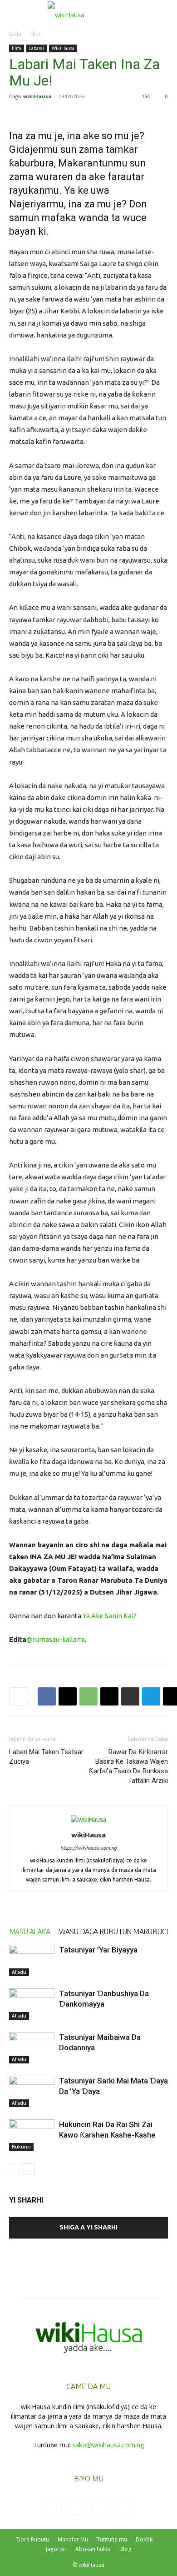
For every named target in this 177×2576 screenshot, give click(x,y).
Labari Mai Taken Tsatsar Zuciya (46, 1757)
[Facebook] (47, 1696)
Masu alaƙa (29, 1932)
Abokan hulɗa (93, 2549)
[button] (15, 12)
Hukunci (21, 2147)
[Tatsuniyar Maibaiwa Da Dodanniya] (32, 2048)
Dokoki (145, 2539)
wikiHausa (37, 96)
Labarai (37, 48)
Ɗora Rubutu (32, 2539)
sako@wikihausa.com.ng (108, 2445)
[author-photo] (88, 1820)
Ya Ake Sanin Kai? (110, 1616)
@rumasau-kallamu (57, 1639)
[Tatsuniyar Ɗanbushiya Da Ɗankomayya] (32, 2004)
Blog (125, 2549)
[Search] (164, 12)
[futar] (130, 1696)
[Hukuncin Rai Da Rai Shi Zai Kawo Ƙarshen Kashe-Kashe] (32, 2135)
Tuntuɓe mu (112, 2539)
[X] (68, 1696)
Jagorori (56, 2549)
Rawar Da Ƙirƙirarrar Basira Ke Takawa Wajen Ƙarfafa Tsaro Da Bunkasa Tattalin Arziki (128, 1766)
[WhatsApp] (88, 1696)
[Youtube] (125, 2506)
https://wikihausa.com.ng (88, 1848)
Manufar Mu (73, 2539)
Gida (15, 34)
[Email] (109, 1696)
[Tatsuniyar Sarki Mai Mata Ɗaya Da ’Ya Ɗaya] (32, 2091)
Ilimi (37, 34)
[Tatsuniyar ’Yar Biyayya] (32, 1960)
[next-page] (29, 2169)
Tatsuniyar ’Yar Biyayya (98, 1950)
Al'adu (19, 1972)
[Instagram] (77, 2506)
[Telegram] (151, 1696)
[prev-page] (15, 2169)
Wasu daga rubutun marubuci (113, 1932)
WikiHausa (63, 48)
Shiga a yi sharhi (88, 2227)
